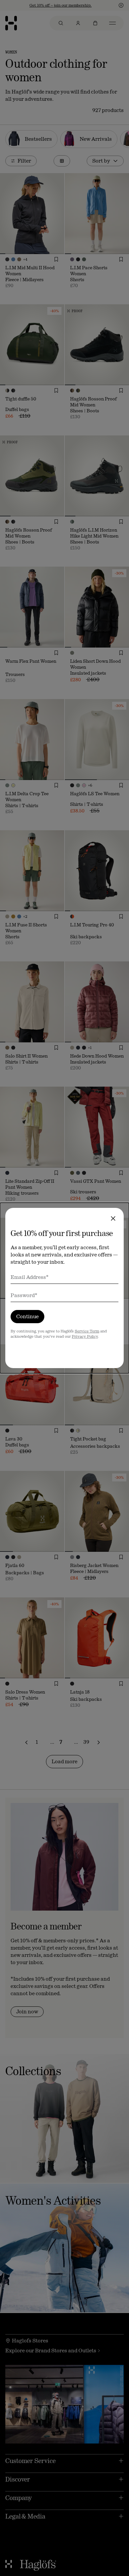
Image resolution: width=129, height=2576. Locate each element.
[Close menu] (113, 1218)
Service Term (87, 1331)
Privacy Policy (85, 1336)
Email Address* (30, 1277)
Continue (27, 1316)
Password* (24, 1295)
